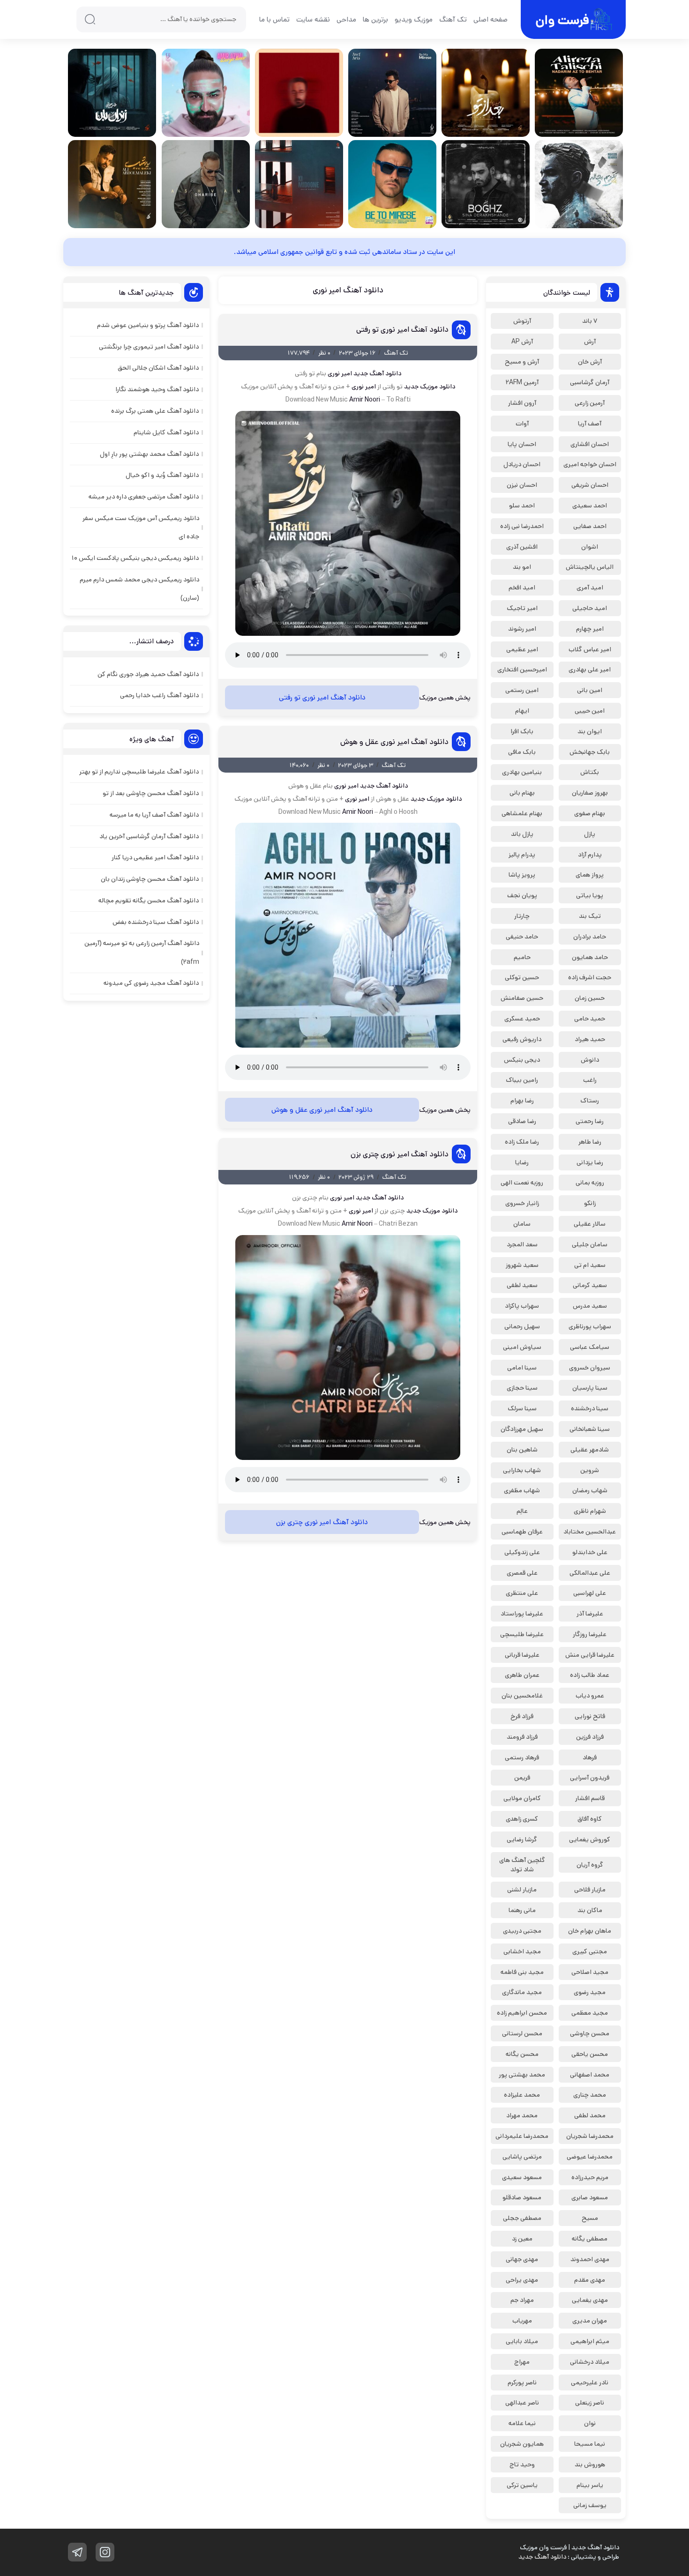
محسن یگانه (522, 2054)
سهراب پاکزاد (522, 1306)
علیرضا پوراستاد (522, 1614)
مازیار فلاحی (590, 1890)
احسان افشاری (590, 444)
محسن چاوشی (590, 2033)
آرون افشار (522, 403)
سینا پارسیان (590, 1388)
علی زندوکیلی (522, 1552)
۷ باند (590, 321)
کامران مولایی (522, 1798)
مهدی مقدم (590, 2280)
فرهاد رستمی (522, 1757)
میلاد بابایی (522, 2341)
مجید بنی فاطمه (522, 1972)
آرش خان (590, 362)
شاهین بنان (522, 1450)
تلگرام (77, 2552)
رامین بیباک (522, 1080)
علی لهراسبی (590, 1593)
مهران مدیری (590, 2321)
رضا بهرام (522, 1101)
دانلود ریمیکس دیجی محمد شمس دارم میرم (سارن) (139, 589)
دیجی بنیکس (522, 1060)
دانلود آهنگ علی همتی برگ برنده (155, 411)
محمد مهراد (522, 2115)
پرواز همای (590, 875)
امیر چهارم (590, 629)
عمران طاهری (522, 1675)
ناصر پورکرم (522, 2382)
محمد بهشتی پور (522, 2075)
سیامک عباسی (590, 1347)
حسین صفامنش (522, 998)
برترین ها (375, 19)
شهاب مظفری (522, 1490)
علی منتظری (522, 1593)
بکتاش (590, 772)
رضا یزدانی (590, 1162)
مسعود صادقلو (522, 2197)
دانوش (590, 1060)
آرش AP (522, 342)
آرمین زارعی (590, 403)
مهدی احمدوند (590, 2259)
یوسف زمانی (590, 2505)
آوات (522, 424)
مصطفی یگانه (590, 2239)
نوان (590, 2423)
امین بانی (590, 690)
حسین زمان (590, 998)
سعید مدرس (590, 1306)
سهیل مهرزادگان (522, 1429)
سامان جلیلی (590, 1244)
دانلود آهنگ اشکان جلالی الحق (158, 368)
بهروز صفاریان (590, 793)
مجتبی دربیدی (522, 1931)
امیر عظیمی (522, 649)
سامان (522, 1224)
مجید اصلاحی (590, 1972)
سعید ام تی (590, 1265)
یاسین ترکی (522, 2485)
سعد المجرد (522, 1244)
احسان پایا (522, 444)
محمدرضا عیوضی (590, 2157)
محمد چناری (590, 2095)
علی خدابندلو (590, 1552)
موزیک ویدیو (414, 19)
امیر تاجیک (522, 608)
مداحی (346, 19)
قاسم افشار (590, 1798)
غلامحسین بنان (522, 1696)
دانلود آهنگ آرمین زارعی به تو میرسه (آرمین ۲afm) (142, 952)
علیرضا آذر (590, 1614)
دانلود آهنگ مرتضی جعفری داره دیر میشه (144, 497)
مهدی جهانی (522, 2259)
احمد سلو (522, 506)
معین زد (522, 2239)
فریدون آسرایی (590, 1778)
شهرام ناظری (590, 1511)
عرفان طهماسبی (522, 1532)
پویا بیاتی (590, 895)
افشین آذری (522, 547)
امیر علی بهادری (590, 670)
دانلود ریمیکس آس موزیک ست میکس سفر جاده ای (141, 527)
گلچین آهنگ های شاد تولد (522, 1865)
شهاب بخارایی (522, 1470)
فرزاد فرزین (590, 1737)
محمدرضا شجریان (590, 2136)
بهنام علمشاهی (522, 813)
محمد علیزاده (522, 2095)
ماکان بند (590, 1910)
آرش (590, 342)
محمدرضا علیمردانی (522, 2136)
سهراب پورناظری (590, 1326)
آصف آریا (590, 424)
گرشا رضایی (522, 1839)
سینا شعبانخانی (590, 1429)
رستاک (590, 1101)
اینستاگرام (105, 2552)
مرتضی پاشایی (522, 2157)
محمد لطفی (590, 2115)
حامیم (522, 957)
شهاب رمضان (590, 1490)
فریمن (522, 1778)
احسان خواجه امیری (590, 464)
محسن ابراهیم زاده (522, 2013)
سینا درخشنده (590, 1408)
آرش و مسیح (522, 362)
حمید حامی (590, 1019)
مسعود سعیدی (522, 2177)
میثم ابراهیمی (590, 2341)
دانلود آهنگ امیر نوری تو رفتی (402, 330)
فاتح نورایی (590, 1716)
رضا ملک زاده (522, 1142)
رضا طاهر (590, 1142)
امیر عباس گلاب (590, 649)
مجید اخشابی (522, 1951)
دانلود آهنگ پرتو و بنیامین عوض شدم (148, 325)
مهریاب (522, 2321)
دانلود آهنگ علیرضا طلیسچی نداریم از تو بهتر (139, 772)
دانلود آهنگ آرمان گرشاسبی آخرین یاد (149, 836)
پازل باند (522, 834)
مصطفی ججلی (522, 2218)
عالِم (522, 1511)
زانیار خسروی (522, 1203)
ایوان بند (590, 731)
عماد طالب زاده (590, 1675)
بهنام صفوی (590, 813)
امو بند (522, 567)
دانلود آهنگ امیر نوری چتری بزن (400, 1154)
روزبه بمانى (590, 1183)
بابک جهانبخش (590, 752)
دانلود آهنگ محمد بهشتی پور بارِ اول (149, 454)
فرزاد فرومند (522, 1737)
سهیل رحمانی (522, 1326)
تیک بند (590, 916)
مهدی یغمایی (590, 2300)
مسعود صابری (590, 2197)
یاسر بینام (590, 2485)
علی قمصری (522, 1573)
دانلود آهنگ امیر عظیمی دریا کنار (155, 857)
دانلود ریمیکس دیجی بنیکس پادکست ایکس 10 (135, 558)
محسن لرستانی (522, 2033)
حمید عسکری (522, 1019)
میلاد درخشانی (590, 2362)
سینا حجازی (522, 1388)
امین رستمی (522, 690)
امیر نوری (340, 373)
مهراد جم (522, 2300)
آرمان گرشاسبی (590, 382)
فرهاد (590, 1757)
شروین (590, 1470)
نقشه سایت (313, 19)
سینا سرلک (522, 1408)
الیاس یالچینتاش (590, 567)
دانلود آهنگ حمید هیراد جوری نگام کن (148, 674)
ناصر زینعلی (590, 2403)
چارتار (522, 916)
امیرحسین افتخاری (522, 670)
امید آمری (590, 588)
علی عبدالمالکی (590, 1573)
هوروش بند (590, 2464)
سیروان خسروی (590, 1368)
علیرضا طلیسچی (522, 1634)
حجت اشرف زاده (590, 977)
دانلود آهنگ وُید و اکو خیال (162, 475)
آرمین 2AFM (522, 382)
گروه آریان (590, 1865)
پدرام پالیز (522, 855)
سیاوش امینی (522, 1347)
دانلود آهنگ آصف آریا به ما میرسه (154, 815)
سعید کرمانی (590, 1285)
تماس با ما (274, 19)
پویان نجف (522, 895)
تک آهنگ (453, 19)
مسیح (590, 2218)
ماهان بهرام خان (590, 1931)
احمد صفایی (590, 526)
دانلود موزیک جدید (430, 387)
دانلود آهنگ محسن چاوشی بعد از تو (151, 793)
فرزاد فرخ (522, 1716)
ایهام (522, 711)
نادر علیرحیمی (590, 2382)
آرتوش (522, 321)
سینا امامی (522, 1368)
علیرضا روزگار (590, 1634)
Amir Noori (365, 400)
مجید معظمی (590, 2013)
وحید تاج (522, 2464)
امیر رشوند (522, 629)
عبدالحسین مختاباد (590, 1532)
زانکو (590, 1203)
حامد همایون (590, 957)
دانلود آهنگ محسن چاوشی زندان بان (150, 879)
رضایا (522, 1162)
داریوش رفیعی (522, 1039)
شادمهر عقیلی (590, 1450)
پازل (590, 834)
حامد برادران (590, 937)
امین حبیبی (590, 711)
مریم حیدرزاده (590, 2177)
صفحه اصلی (491, 19)
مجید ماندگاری (522, 1992)
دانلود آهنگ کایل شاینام (166, 432)
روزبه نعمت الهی (522, 1183)
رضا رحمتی (590, 1121)
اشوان (590, 547)
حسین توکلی (522, 977)
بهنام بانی (522, 793)
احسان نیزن (522, 485)
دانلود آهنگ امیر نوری (348, 290)
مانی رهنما (522, 1910)
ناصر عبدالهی (522, 2403)
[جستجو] (90, 19)
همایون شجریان (522, 2444)
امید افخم (522, 588)
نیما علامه (522, 2423)
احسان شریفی (590, 485)
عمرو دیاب (590, 1696)
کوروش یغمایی (590, 1839)
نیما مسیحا (590, 2444)
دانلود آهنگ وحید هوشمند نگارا (157, 389)
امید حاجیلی (590, 608)
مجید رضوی (590, 1992)
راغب (590, 1080)
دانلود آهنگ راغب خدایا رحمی (159, 695)
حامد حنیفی (522, 937)
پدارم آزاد (590, 855)
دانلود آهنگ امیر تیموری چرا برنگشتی (149, 347)
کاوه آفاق (590, 1819)
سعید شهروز (522, 1265)
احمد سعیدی (590, 506)
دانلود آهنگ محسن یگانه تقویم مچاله (149, 901)
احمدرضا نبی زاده (522, 526)
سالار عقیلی (590, 1224)
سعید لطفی (522, 1285)
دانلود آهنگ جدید (377, 373)
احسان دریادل (522, 464)
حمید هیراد (590, 1039)
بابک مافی (522, 752)
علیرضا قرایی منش (590, 1655)
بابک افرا (522, 731)
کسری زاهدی (522, 1819)
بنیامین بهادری (522, 772)
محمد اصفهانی (590, 2075)
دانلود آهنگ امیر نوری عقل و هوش (394, 742)
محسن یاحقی (590, 2054)
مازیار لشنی (522, 1890)
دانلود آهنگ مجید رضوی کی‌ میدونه (151, 983)
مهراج (522, 2362)
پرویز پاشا (522, 875)
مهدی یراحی (522, 2280)
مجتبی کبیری (590, 1951)
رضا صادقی (522, 1121)
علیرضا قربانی (522, 1655)
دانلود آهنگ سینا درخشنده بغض (156, 922)
